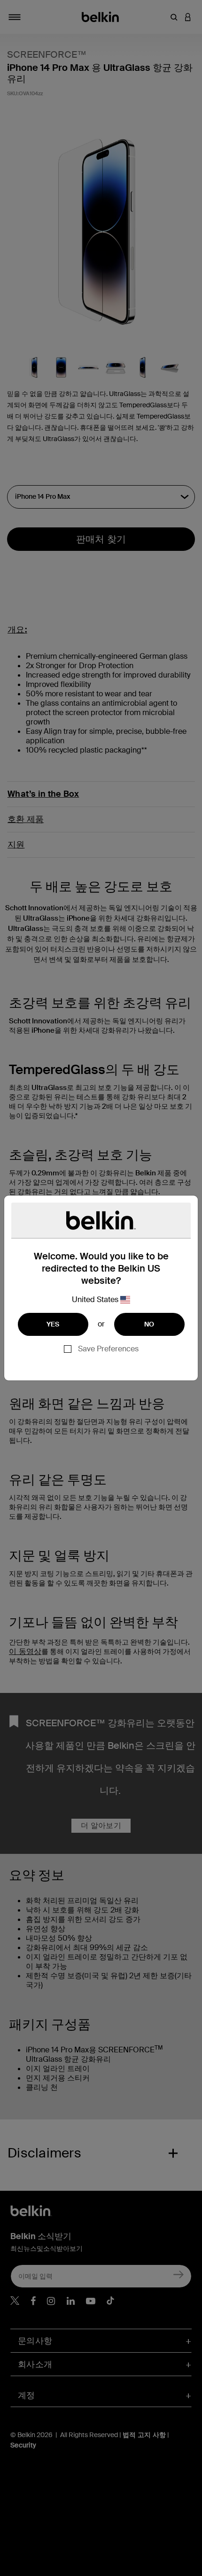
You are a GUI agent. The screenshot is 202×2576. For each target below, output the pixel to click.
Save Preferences (108, 1349)
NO (149, 1324)
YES (53, 1324)
